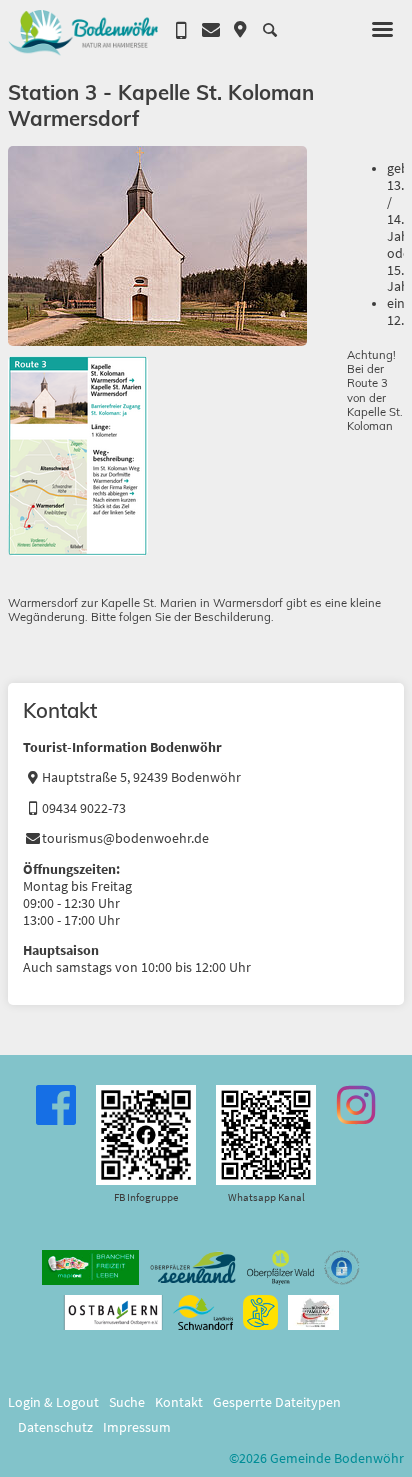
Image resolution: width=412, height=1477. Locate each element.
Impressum (137, 1427)
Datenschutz (55, 1427)
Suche (127, 1402)
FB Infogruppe (146, 1197)
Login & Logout (53, 1402)
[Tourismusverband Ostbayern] (113, 1312)
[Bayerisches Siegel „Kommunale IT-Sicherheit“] (342, 1267)
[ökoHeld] (260, 1312)
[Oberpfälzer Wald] (280, 1267)
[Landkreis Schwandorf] (202, 1312)
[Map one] (90, 1267)
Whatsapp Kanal (266, 1197)
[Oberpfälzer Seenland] (193, 1267)
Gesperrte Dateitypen (277, 1402)
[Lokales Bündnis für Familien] (314, 1312)
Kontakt (179, 1402)
